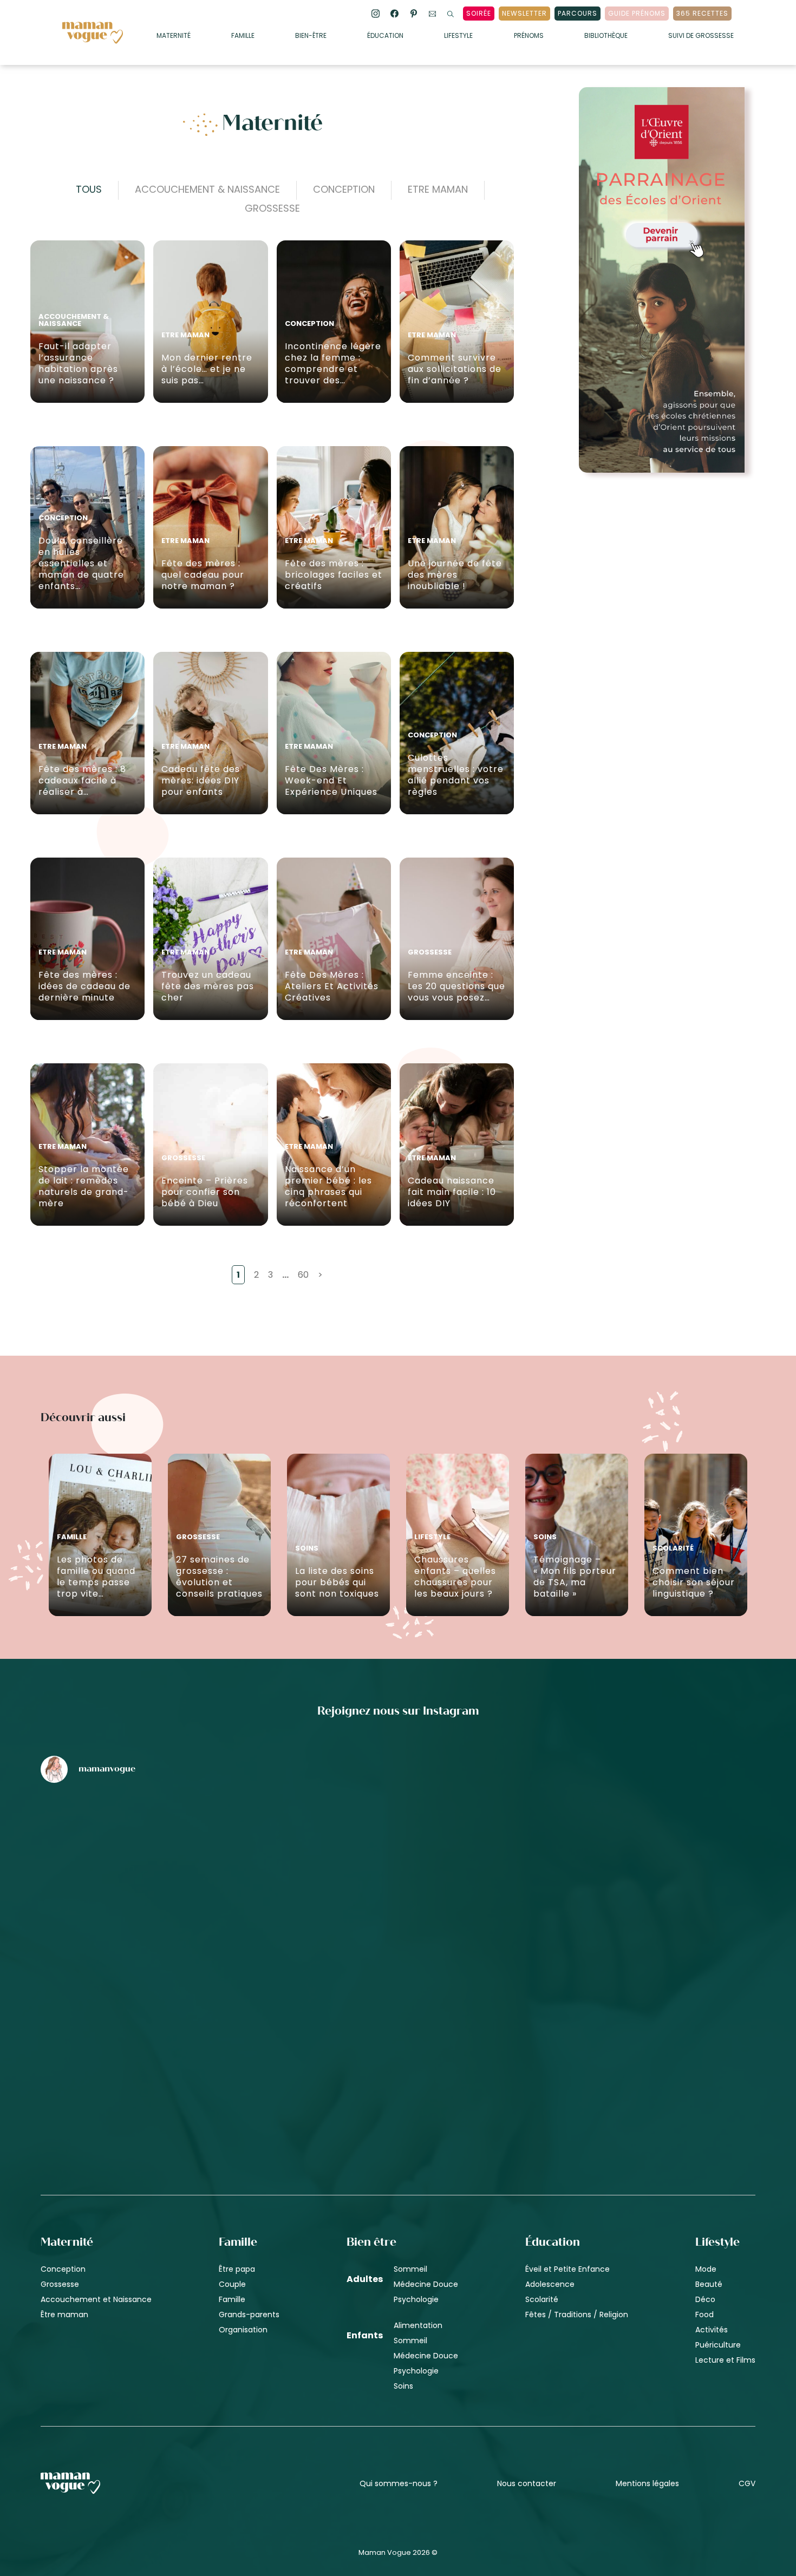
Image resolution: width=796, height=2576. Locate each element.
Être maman (64, 2314)
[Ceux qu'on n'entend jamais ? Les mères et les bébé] (398, 2032)
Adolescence (550, 2284)
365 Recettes (702, 13)
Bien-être (311, 36)
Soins (403, 2385)
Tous (89, 189)
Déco (705, 2299)
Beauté (709, 2284)
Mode (706, 2268)
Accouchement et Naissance (96, 2299)
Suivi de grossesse (701, 36)
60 (303, 1275)
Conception (344, 189)
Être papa (237, 2268)
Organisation (243, 2329)
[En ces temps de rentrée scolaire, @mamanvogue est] (158, 2032)
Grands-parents (249, 2314)
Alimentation (418, 2325)
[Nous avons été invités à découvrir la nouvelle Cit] (158, 1848)
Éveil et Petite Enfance (567, 2268)
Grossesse (272, 208)
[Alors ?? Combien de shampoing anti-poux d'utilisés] (398, 1848)
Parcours (578, 13)
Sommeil (410, 2268)
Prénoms (529, 36)
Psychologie (416, 2299)
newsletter (524, 13)
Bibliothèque (606, 36)
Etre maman (438, 189)
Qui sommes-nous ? (399, 2483)
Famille (243, 36)
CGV (747, 2483)
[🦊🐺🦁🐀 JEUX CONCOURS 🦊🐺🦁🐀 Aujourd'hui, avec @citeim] (638, 2032)
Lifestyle (458, 36)
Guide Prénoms (637, 13)
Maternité (174, 36)
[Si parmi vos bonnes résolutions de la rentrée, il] (638, 1848)
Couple (232, 2284)
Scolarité (542, 2299)
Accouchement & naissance (207, 189)
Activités (712, 2329)
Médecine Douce (426, 2284)
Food (704, 2314)
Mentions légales (647, 2483)
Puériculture (718, 2344)
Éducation (385, 36)
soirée (479, 13)
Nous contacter (527, 2483)
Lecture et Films (725, 2359)
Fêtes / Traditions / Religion (577, 2314)
